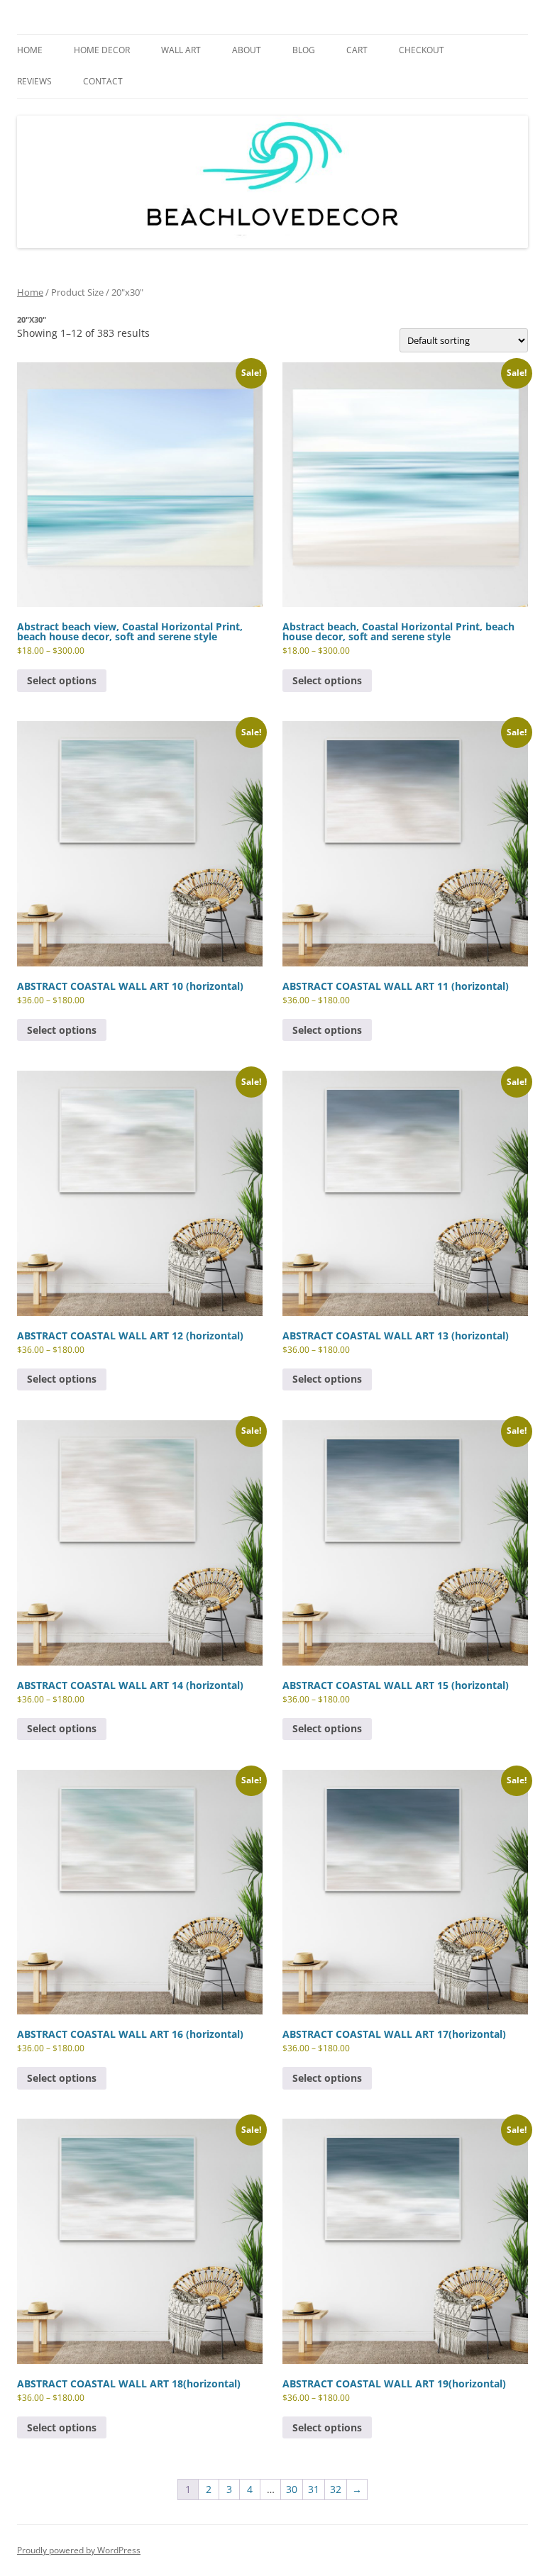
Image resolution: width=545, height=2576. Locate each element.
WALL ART (181, 50)
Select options (62, 680)
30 (292, 2489)
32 (336, 2489)
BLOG (304, 50)
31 (314, 2489)
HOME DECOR (102, 50)
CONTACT (103, 81)
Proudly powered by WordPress (79, 2550)
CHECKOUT (422, 50)
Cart (357, 50)
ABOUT (247, 50)
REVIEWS (34, 81)
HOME (30, 50)
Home (30, 292)
